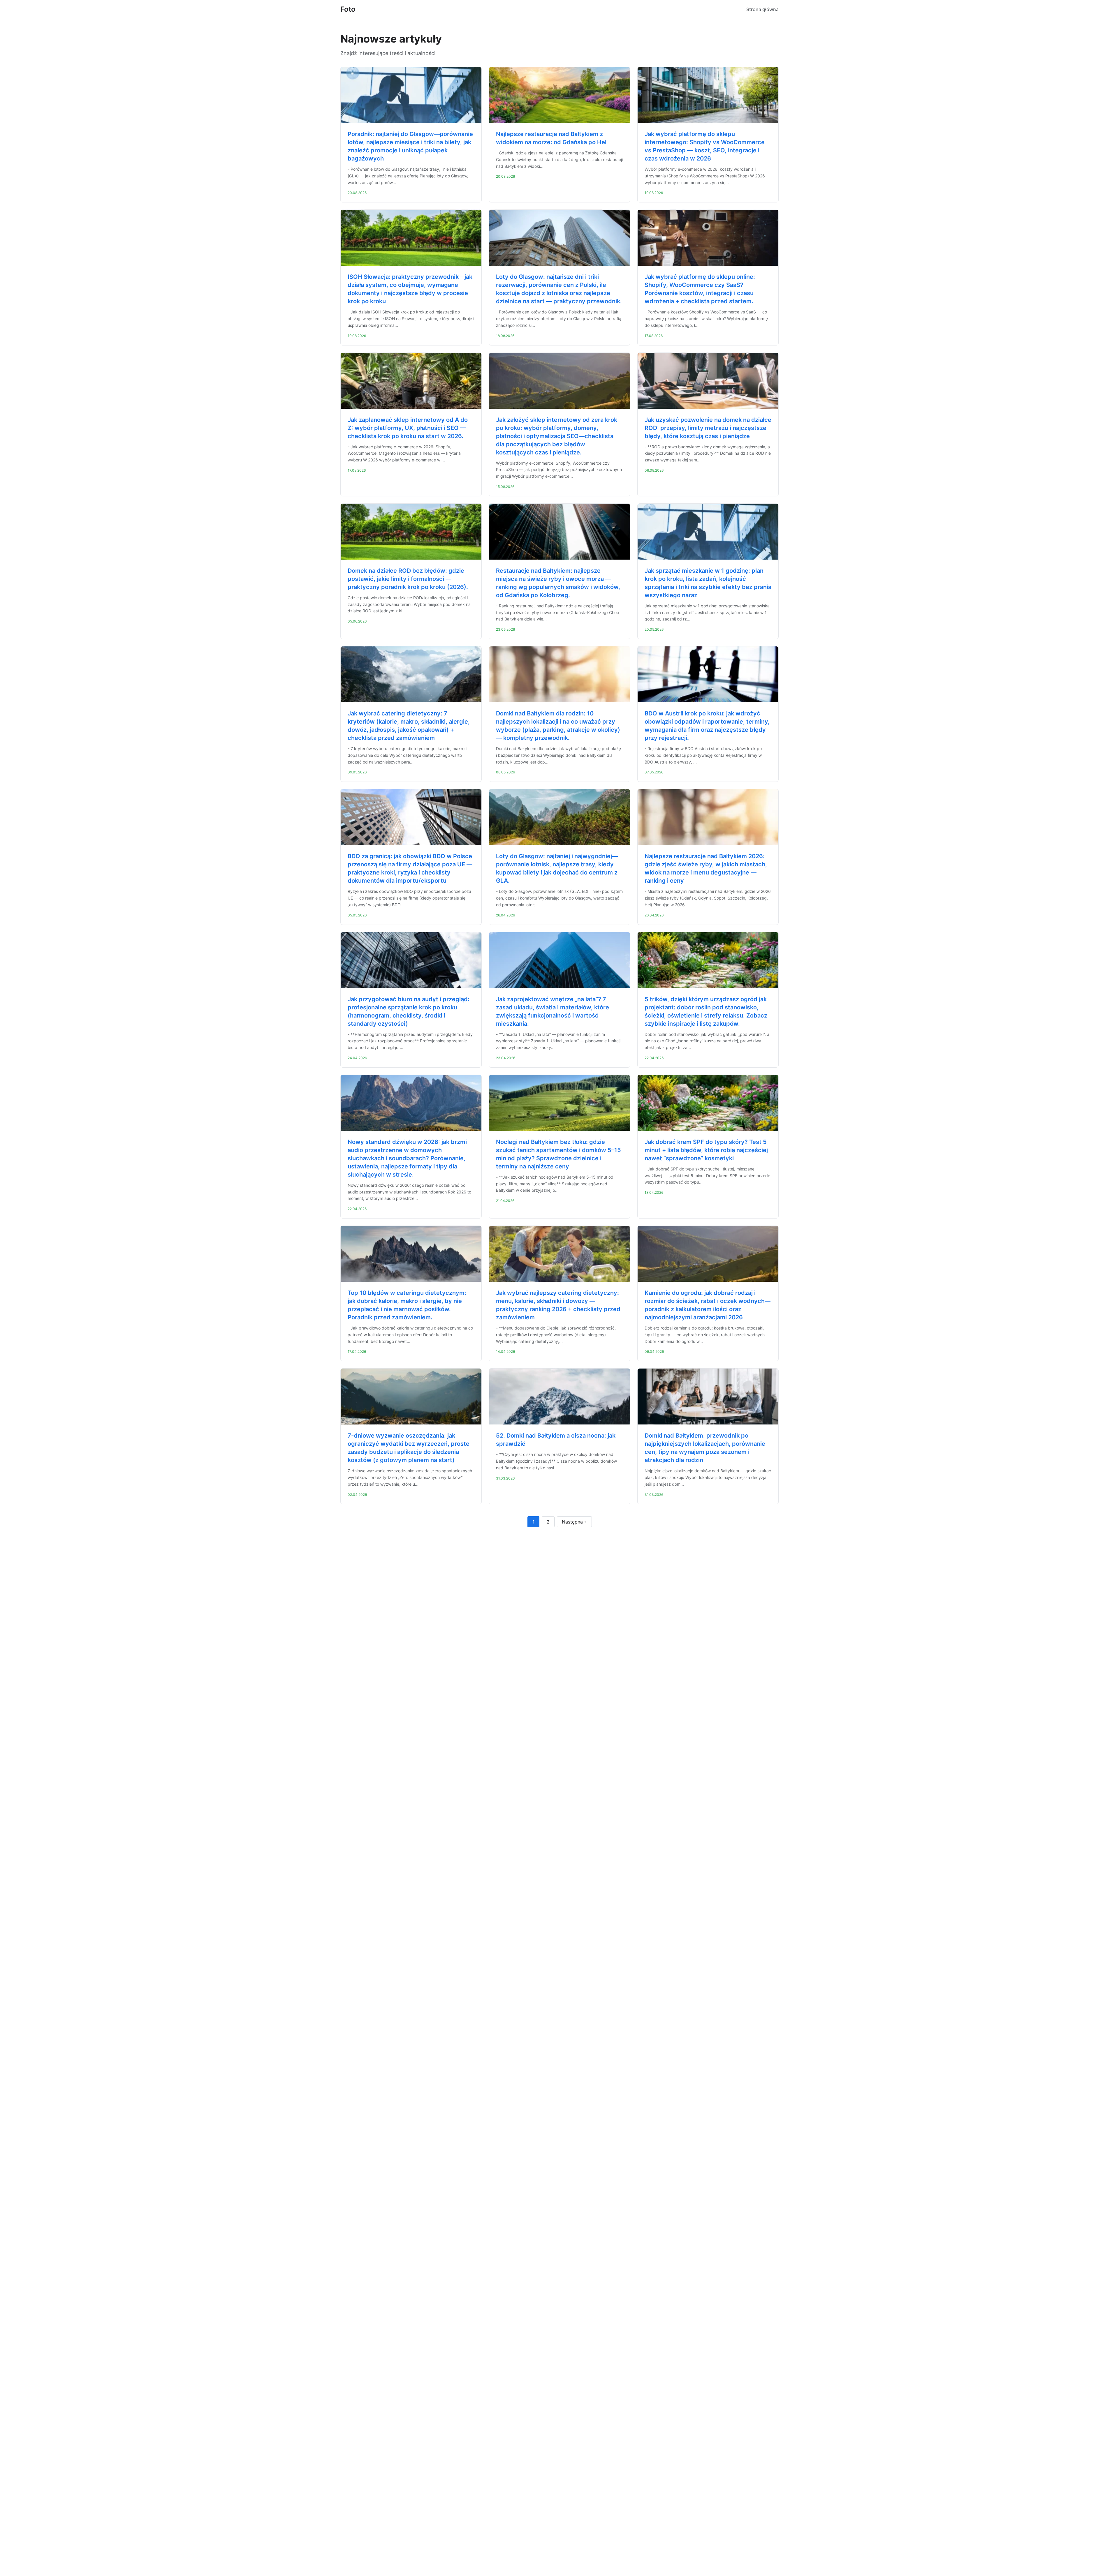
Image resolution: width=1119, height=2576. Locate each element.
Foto (348, 9)
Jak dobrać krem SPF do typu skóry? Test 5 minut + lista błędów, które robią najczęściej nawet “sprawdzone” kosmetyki (706, 1150)
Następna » (574, 1522)
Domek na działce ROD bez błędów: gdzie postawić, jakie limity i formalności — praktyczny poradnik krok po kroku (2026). (408, 579)
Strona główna (762, 9)
